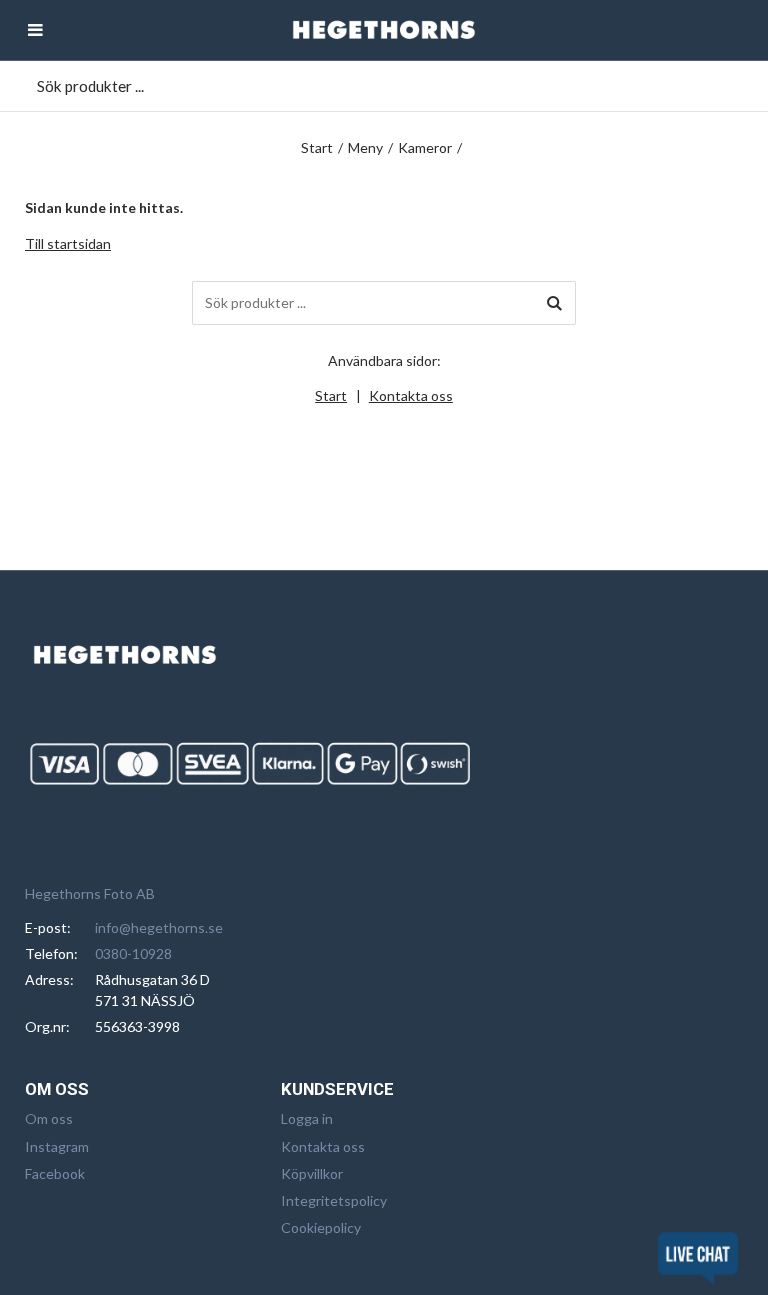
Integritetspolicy (334, 1200)
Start (317, 147)
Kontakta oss (411, 395)
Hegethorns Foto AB (90, 893)
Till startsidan (68, 243)
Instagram (57, 1146)
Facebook (55, 1173)
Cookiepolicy (321, 1227)
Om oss (49, 1118)
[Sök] (554, 303)
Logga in (307, 1118)
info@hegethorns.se (159, 927)
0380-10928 (133, 953)
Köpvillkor (312, 1173)
